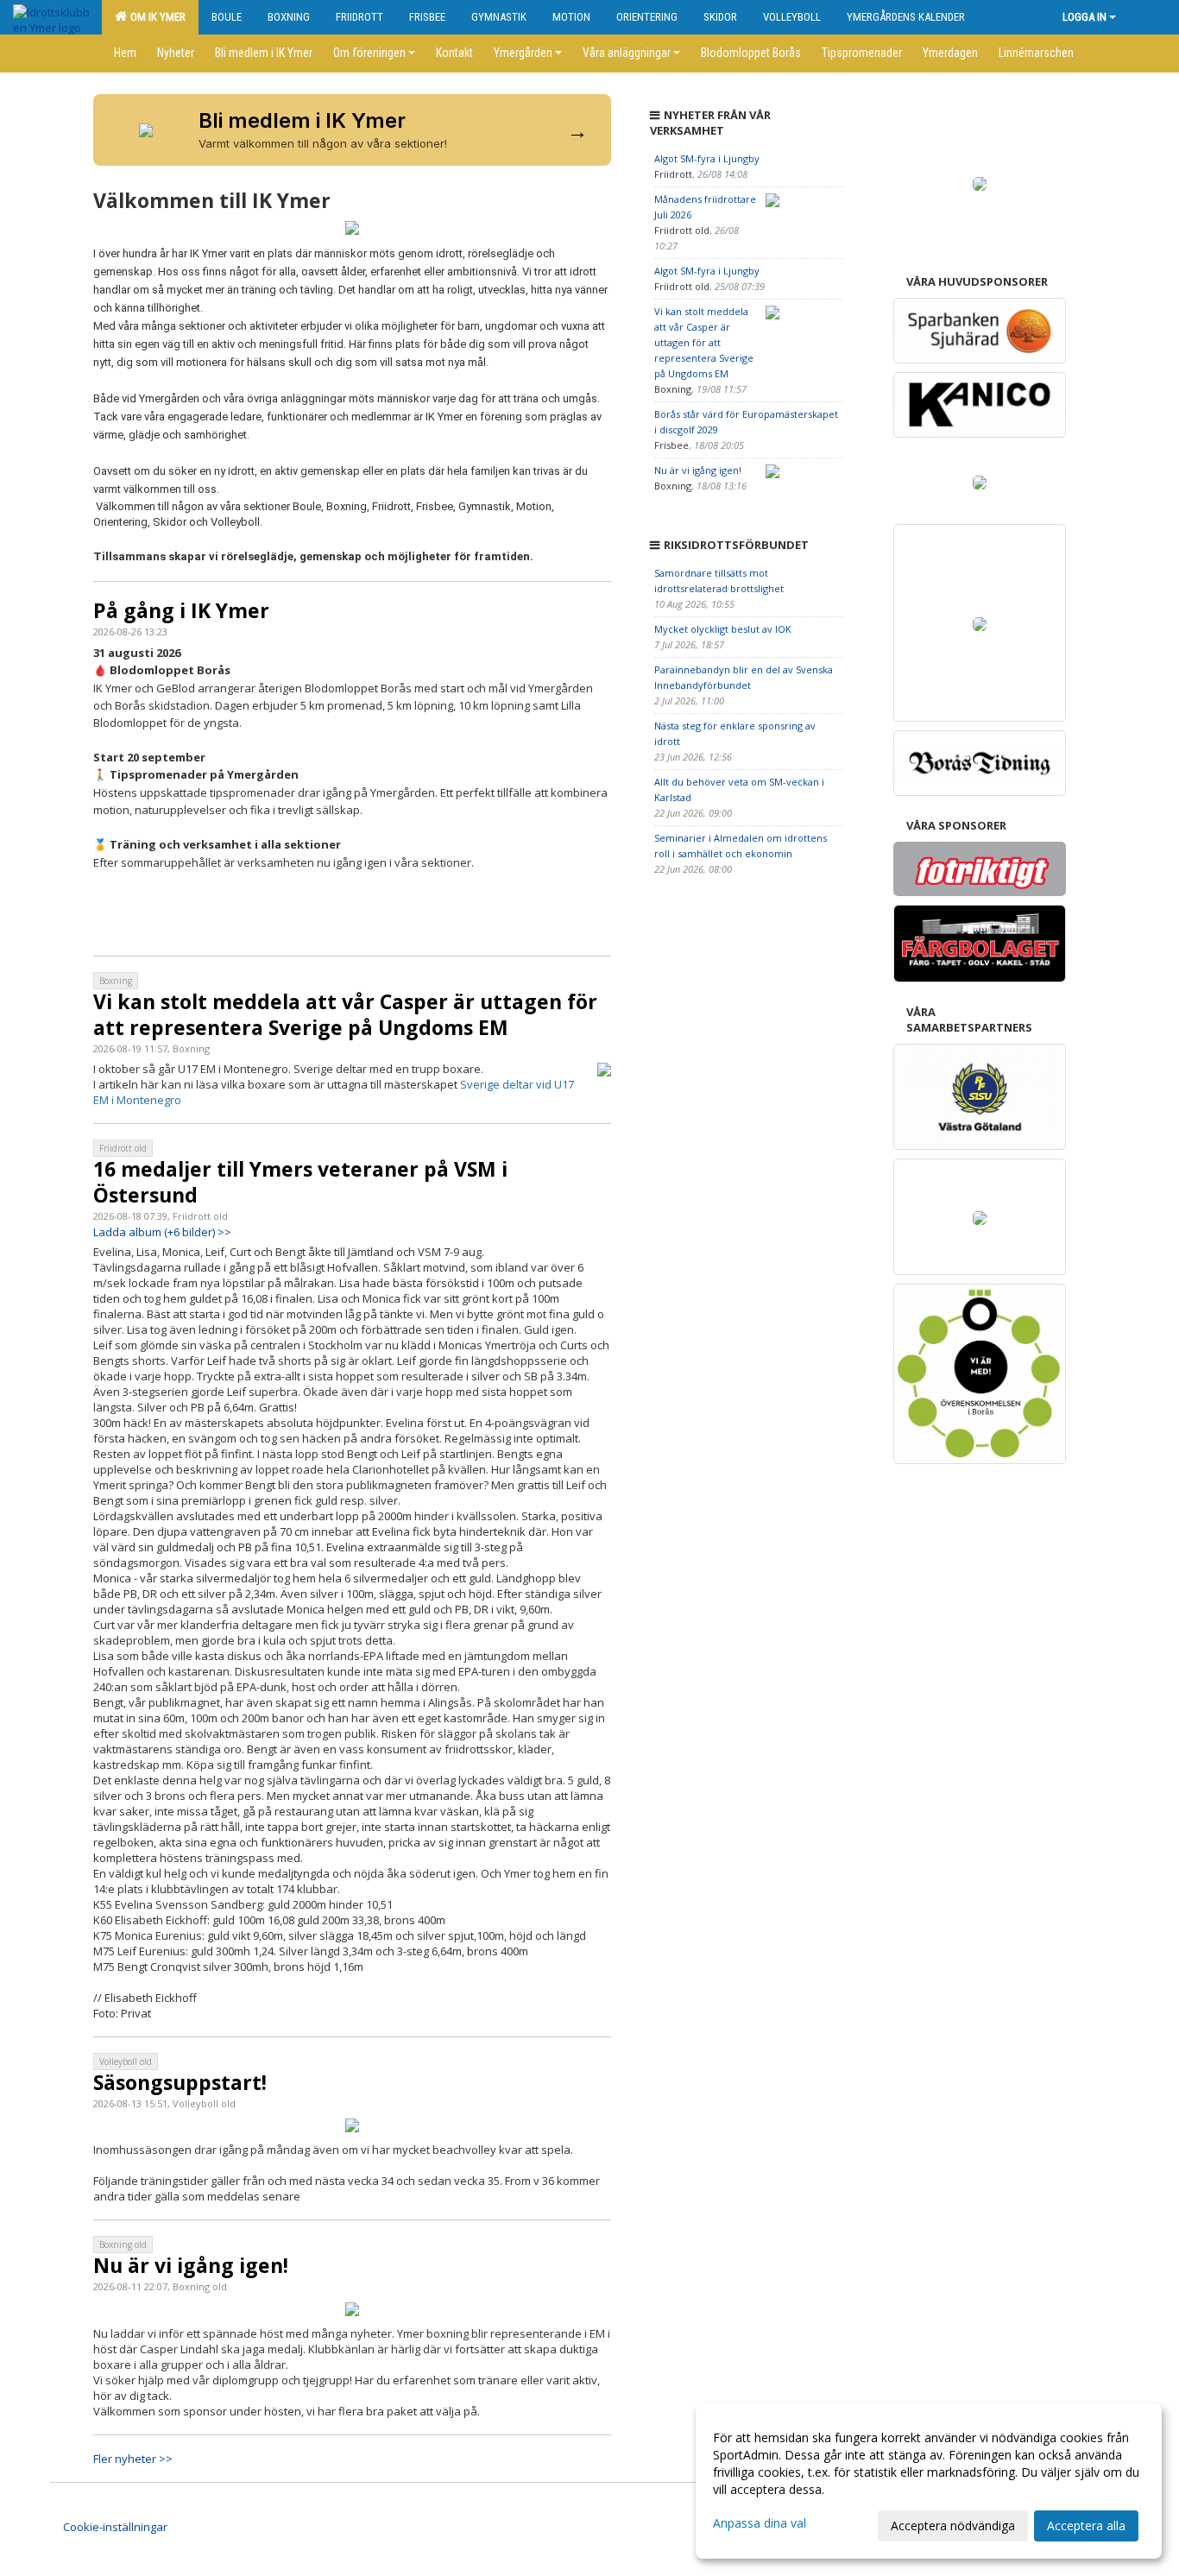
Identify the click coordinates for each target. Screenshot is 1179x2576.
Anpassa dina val (760, 2523)
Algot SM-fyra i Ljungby (707, 158)
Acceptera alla (1086, 2525)
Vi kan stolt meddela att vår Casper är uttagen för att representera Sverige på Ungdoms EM (345, 1014)
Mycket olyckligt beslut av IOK (723, 629)
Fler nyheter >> (133, 2459)
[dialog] (929, 2481)
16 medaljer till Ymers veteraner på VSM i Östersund (300, 1182)
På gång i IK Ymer (181, 610)
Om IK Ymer (155, 17)
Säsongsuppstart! (180, 2082)
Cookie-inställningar (115, 2527)
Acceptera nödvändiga (953, 2525)
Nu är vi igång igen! (191, 2265)
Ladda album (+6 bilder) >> (162, 1232)
